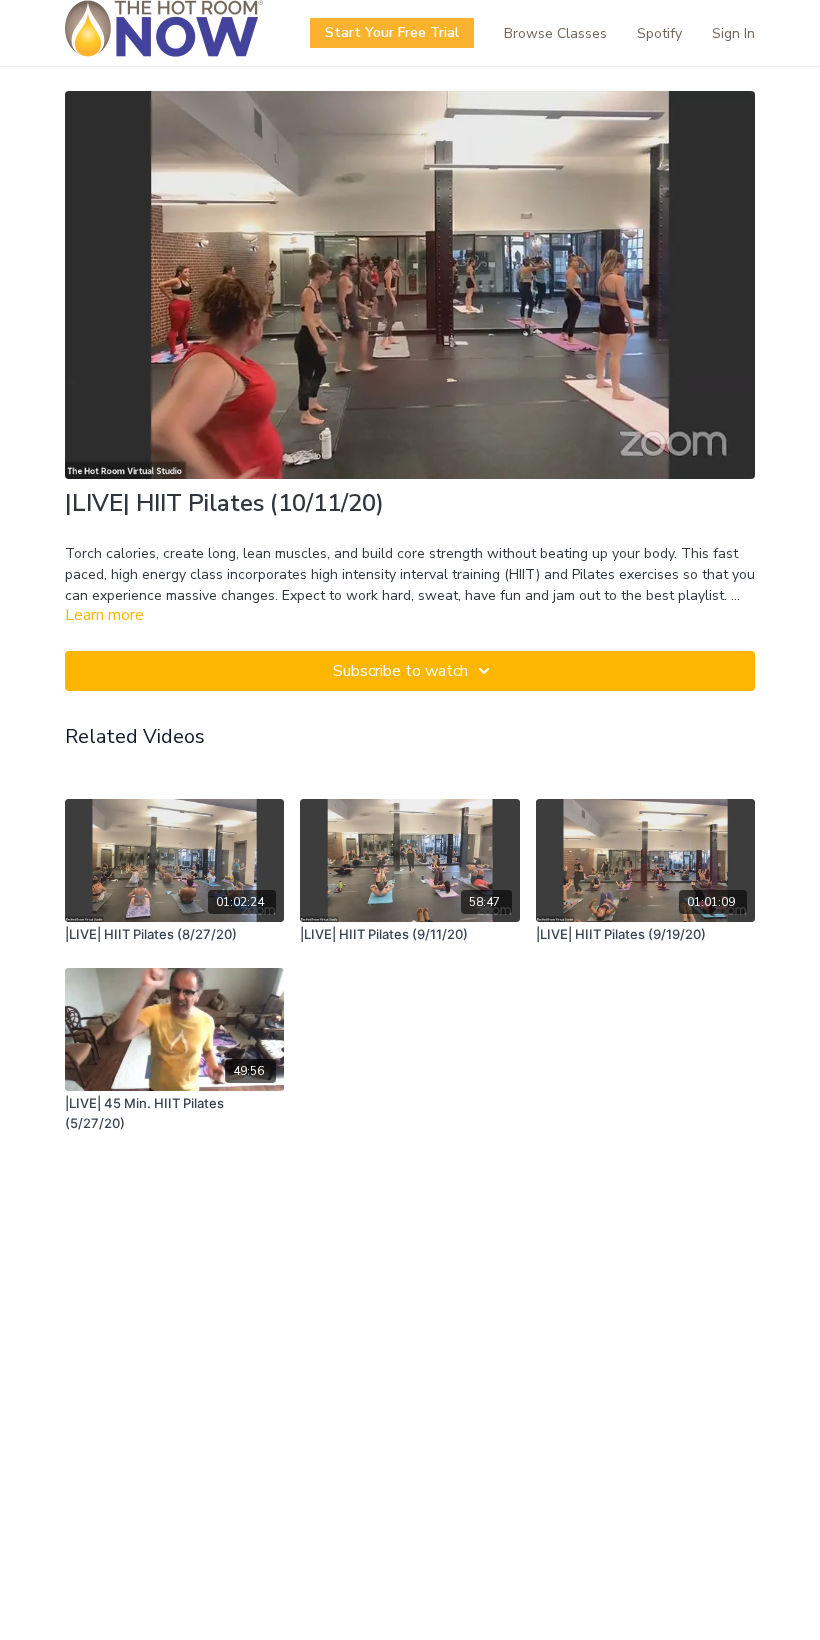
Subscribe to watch (400, 671)
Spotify (659, 33)
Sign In (733, 33)
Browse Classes (555, 33)
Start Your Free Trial (392, 32)
